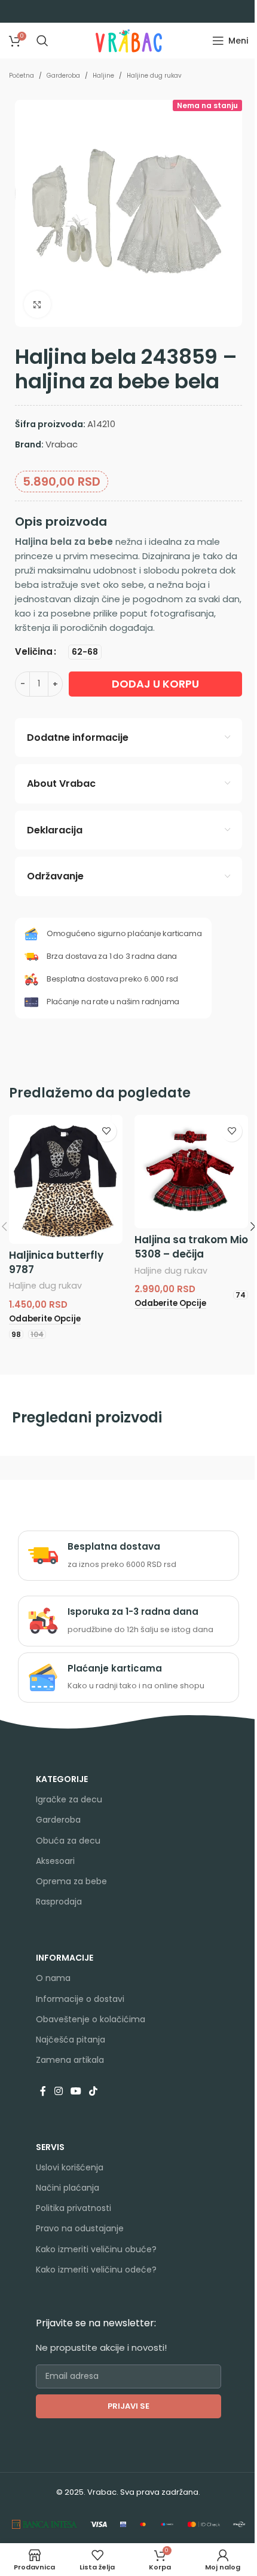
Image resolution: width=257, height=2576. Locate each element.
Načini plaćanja (68, 2188)
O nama (53, 1978)
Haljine (103, 76)
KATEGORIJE (62, 1779)
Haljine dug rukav (154, 76)
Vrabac (62, 444)
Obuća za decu (68, 1841)
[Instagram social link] (58, 2091)
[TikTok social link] (94, 2091)
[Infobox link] (128, 1556)
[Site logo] (129, 40)
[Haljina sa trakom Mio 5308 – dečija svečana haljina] (191, 1172)
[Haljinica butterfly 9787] (66, 1179)
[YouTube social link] (76, 2091)
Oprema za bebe (71, 1881)
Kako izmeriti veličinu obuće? (96, 2249)
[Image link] (45, 2524)
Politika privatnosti (74, 2208)
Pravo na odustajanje (80, 2228)
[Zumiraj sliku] (37, 304)
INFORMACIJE (65, 1958)
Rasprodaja (59, 1902)
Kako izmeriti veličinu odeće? (96, 2270)
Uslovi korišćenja (70, 2167)
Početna (22, 76)
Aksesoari (55, 1861)
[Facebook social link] (43, 2091)
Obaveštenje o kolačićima (91, 2019)
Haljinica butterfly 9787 (56, 1262)
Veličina (34, 651)
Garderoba (63, 76)
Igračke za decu (69, 1799)
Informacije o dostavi (80, 1999)
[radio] (85, 652)
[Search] (42, 41)
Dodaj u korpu (155, 684)
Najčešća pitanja (71, 2040)
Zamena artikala (70, 2060)
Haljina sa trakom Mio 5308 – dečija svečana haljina (191, 1254)
